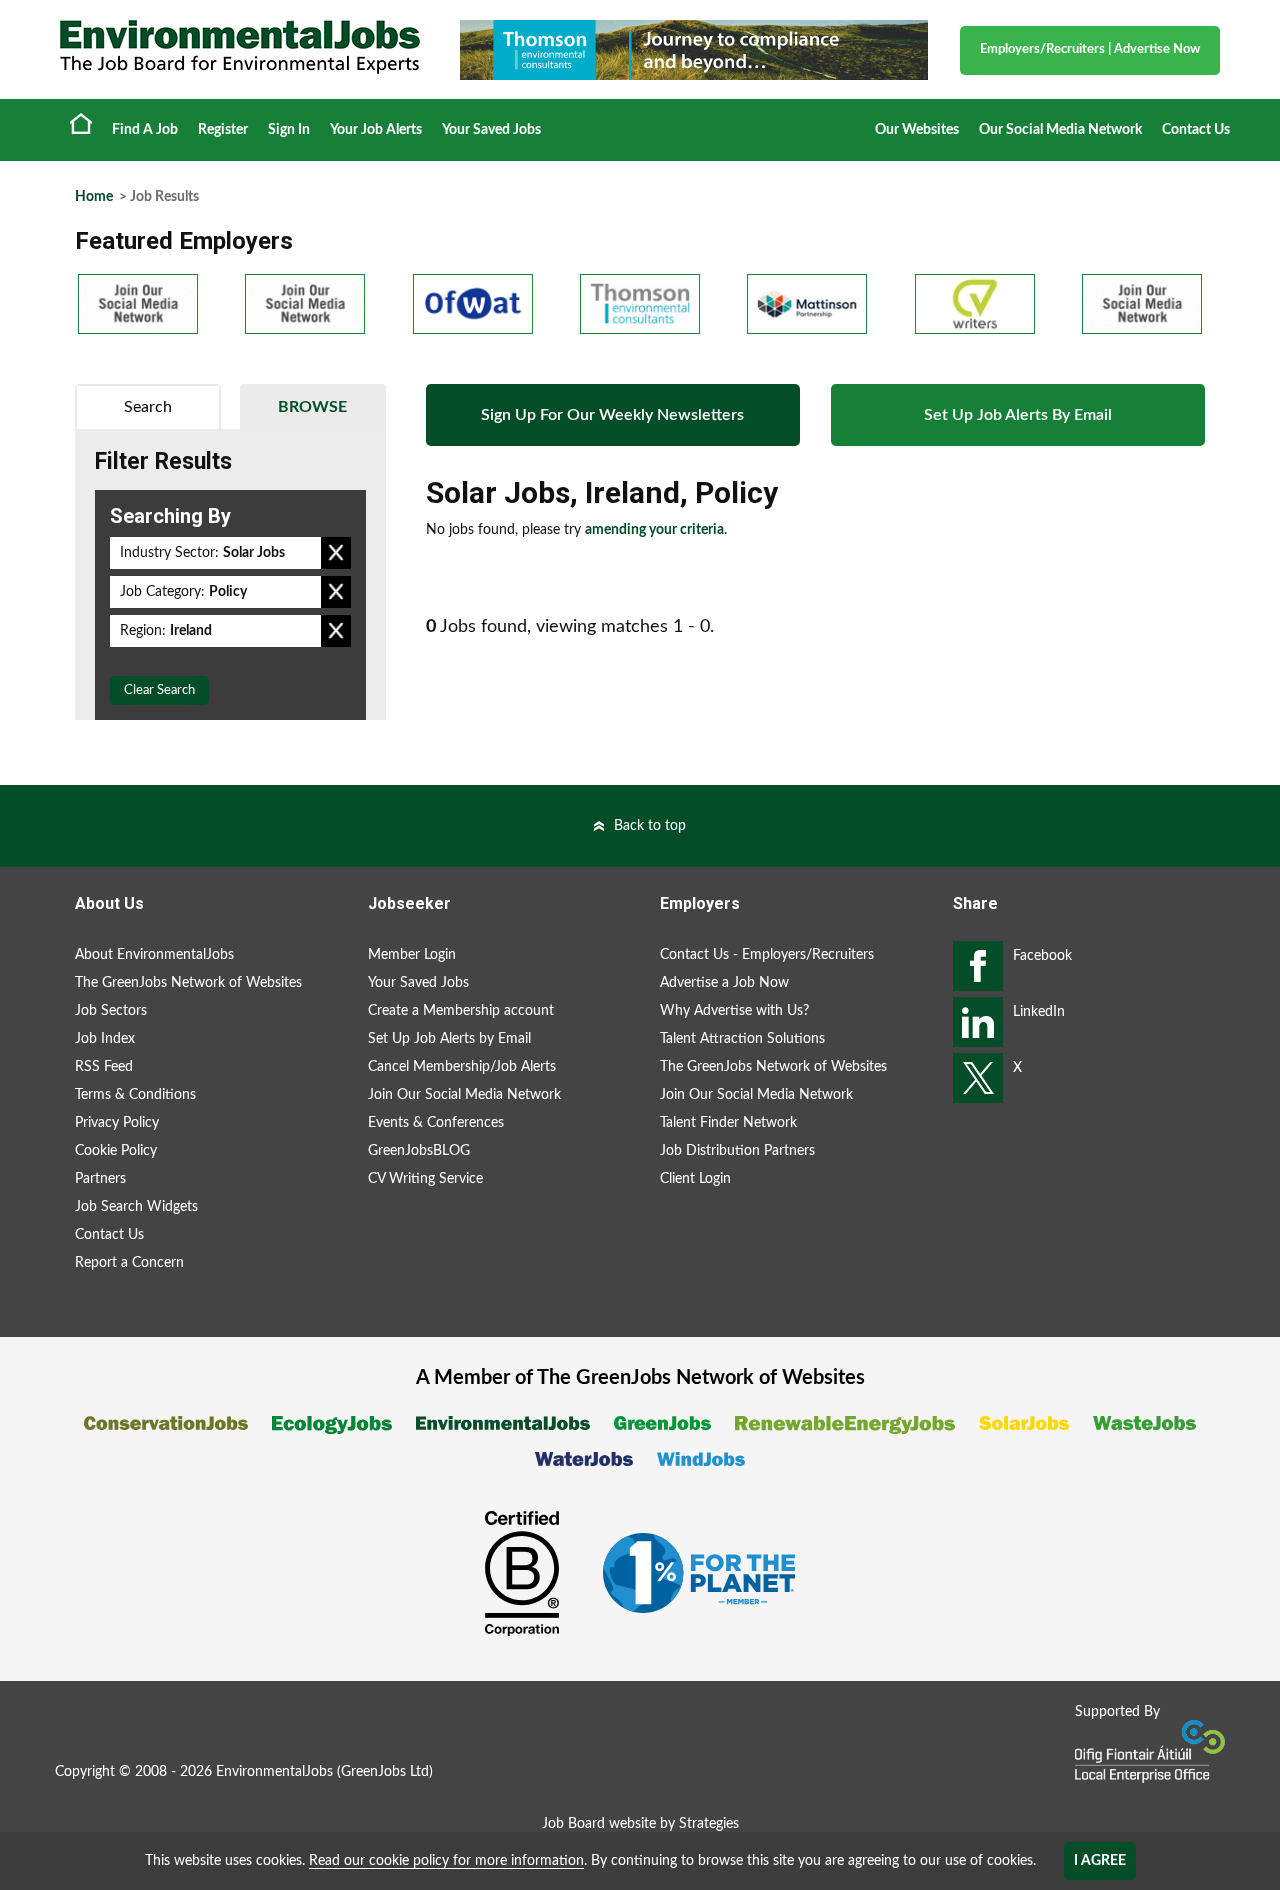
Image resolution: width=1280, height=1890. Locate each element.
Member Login (412, 955)
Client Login (695, 1179)
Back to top (650, 826)
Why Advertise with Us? (734, 1011)
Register (223, 130)
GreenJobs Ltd (385, 1772)
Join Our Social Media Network (464, 1095)
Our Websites (917, 130)
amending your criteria (654, 530)
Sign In (289, 130)
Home (81, 123)
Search (148, 407)
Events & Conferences (436, 1123)
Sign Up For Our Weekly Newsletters (612, 415)
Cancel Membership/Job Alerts (462, 1067)
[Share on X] (978, 1078)
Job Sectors (111, 1011)
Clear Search (159, 690)
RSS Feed (104, 1067)
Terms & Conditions (135, 1095)
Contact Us (1196, 130)
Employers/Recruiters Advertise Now (1090, 49)
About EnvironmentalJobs (154, 955)
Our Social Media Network (1060, 130)
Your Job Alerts (376, 130)
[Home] (240, 47)
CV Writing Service (425, 1179)
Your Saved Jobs (491, 130)
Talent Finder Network (728, 1123)
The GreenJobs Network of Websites (188, 983)
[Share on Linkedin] (978, 1022)
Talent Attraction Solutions (742, 1039)
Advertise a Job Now (724, 983)
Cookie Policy (116, 1151)
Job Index (105, 1039)
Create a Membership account (461, 1011)
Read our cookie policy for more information (446, 1861)
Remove (336, 553)
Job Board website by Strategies (640, 1824)
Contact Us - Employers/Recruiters (767, 955)
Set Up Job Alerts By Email (1018, 415)
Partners (100, 1179)
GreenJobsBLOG (419, 1151)
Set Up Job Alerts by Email (449, 1039)
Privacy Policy (117, 1123)
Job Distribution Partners (737, 1151)
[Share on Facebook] (978, 966)
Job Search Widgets (136, 1207)
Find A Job (145, 130)
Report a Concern (129, 1263)
